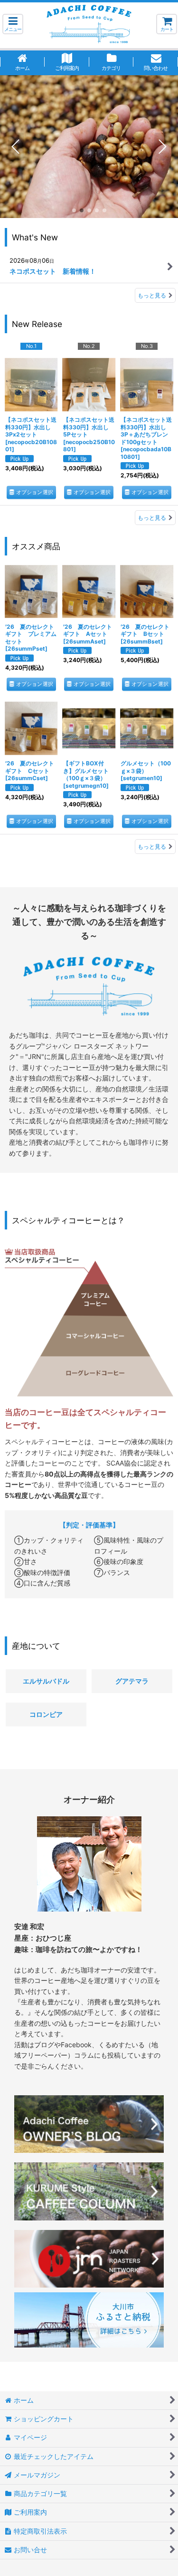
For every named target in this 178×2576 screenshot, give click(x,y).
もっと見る (152, 295)
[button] (13, 24)
